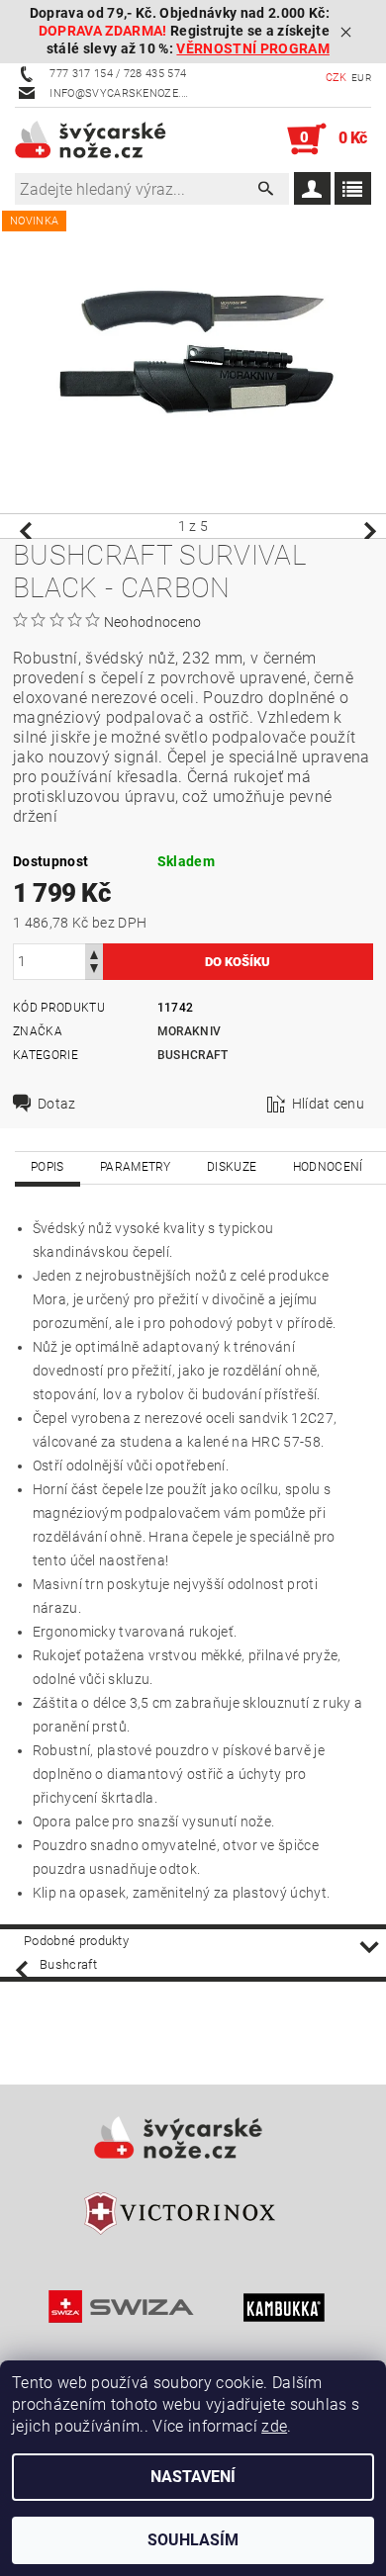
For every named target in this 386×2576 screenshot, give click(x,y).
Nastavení (193, 2477)
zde (274, 2426)
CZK (337, 78)
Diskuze (232, 1167)
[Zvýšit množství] (94, 953)
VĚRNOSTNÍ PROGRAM (252, 49)
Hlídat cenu (329, 1104)
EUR (361, 78)
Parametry (136, 1167)
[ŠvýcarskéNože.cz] (104, 139)
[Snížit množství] (94, 971)
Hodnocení (328, 1167)
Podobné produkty (76, 1941)
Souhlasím (193, 2540)
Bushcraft (193, 1055)
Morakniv (190, 1031)
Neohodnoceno (153, 622)
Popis (48, 1167)
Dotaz (57, 1104)
